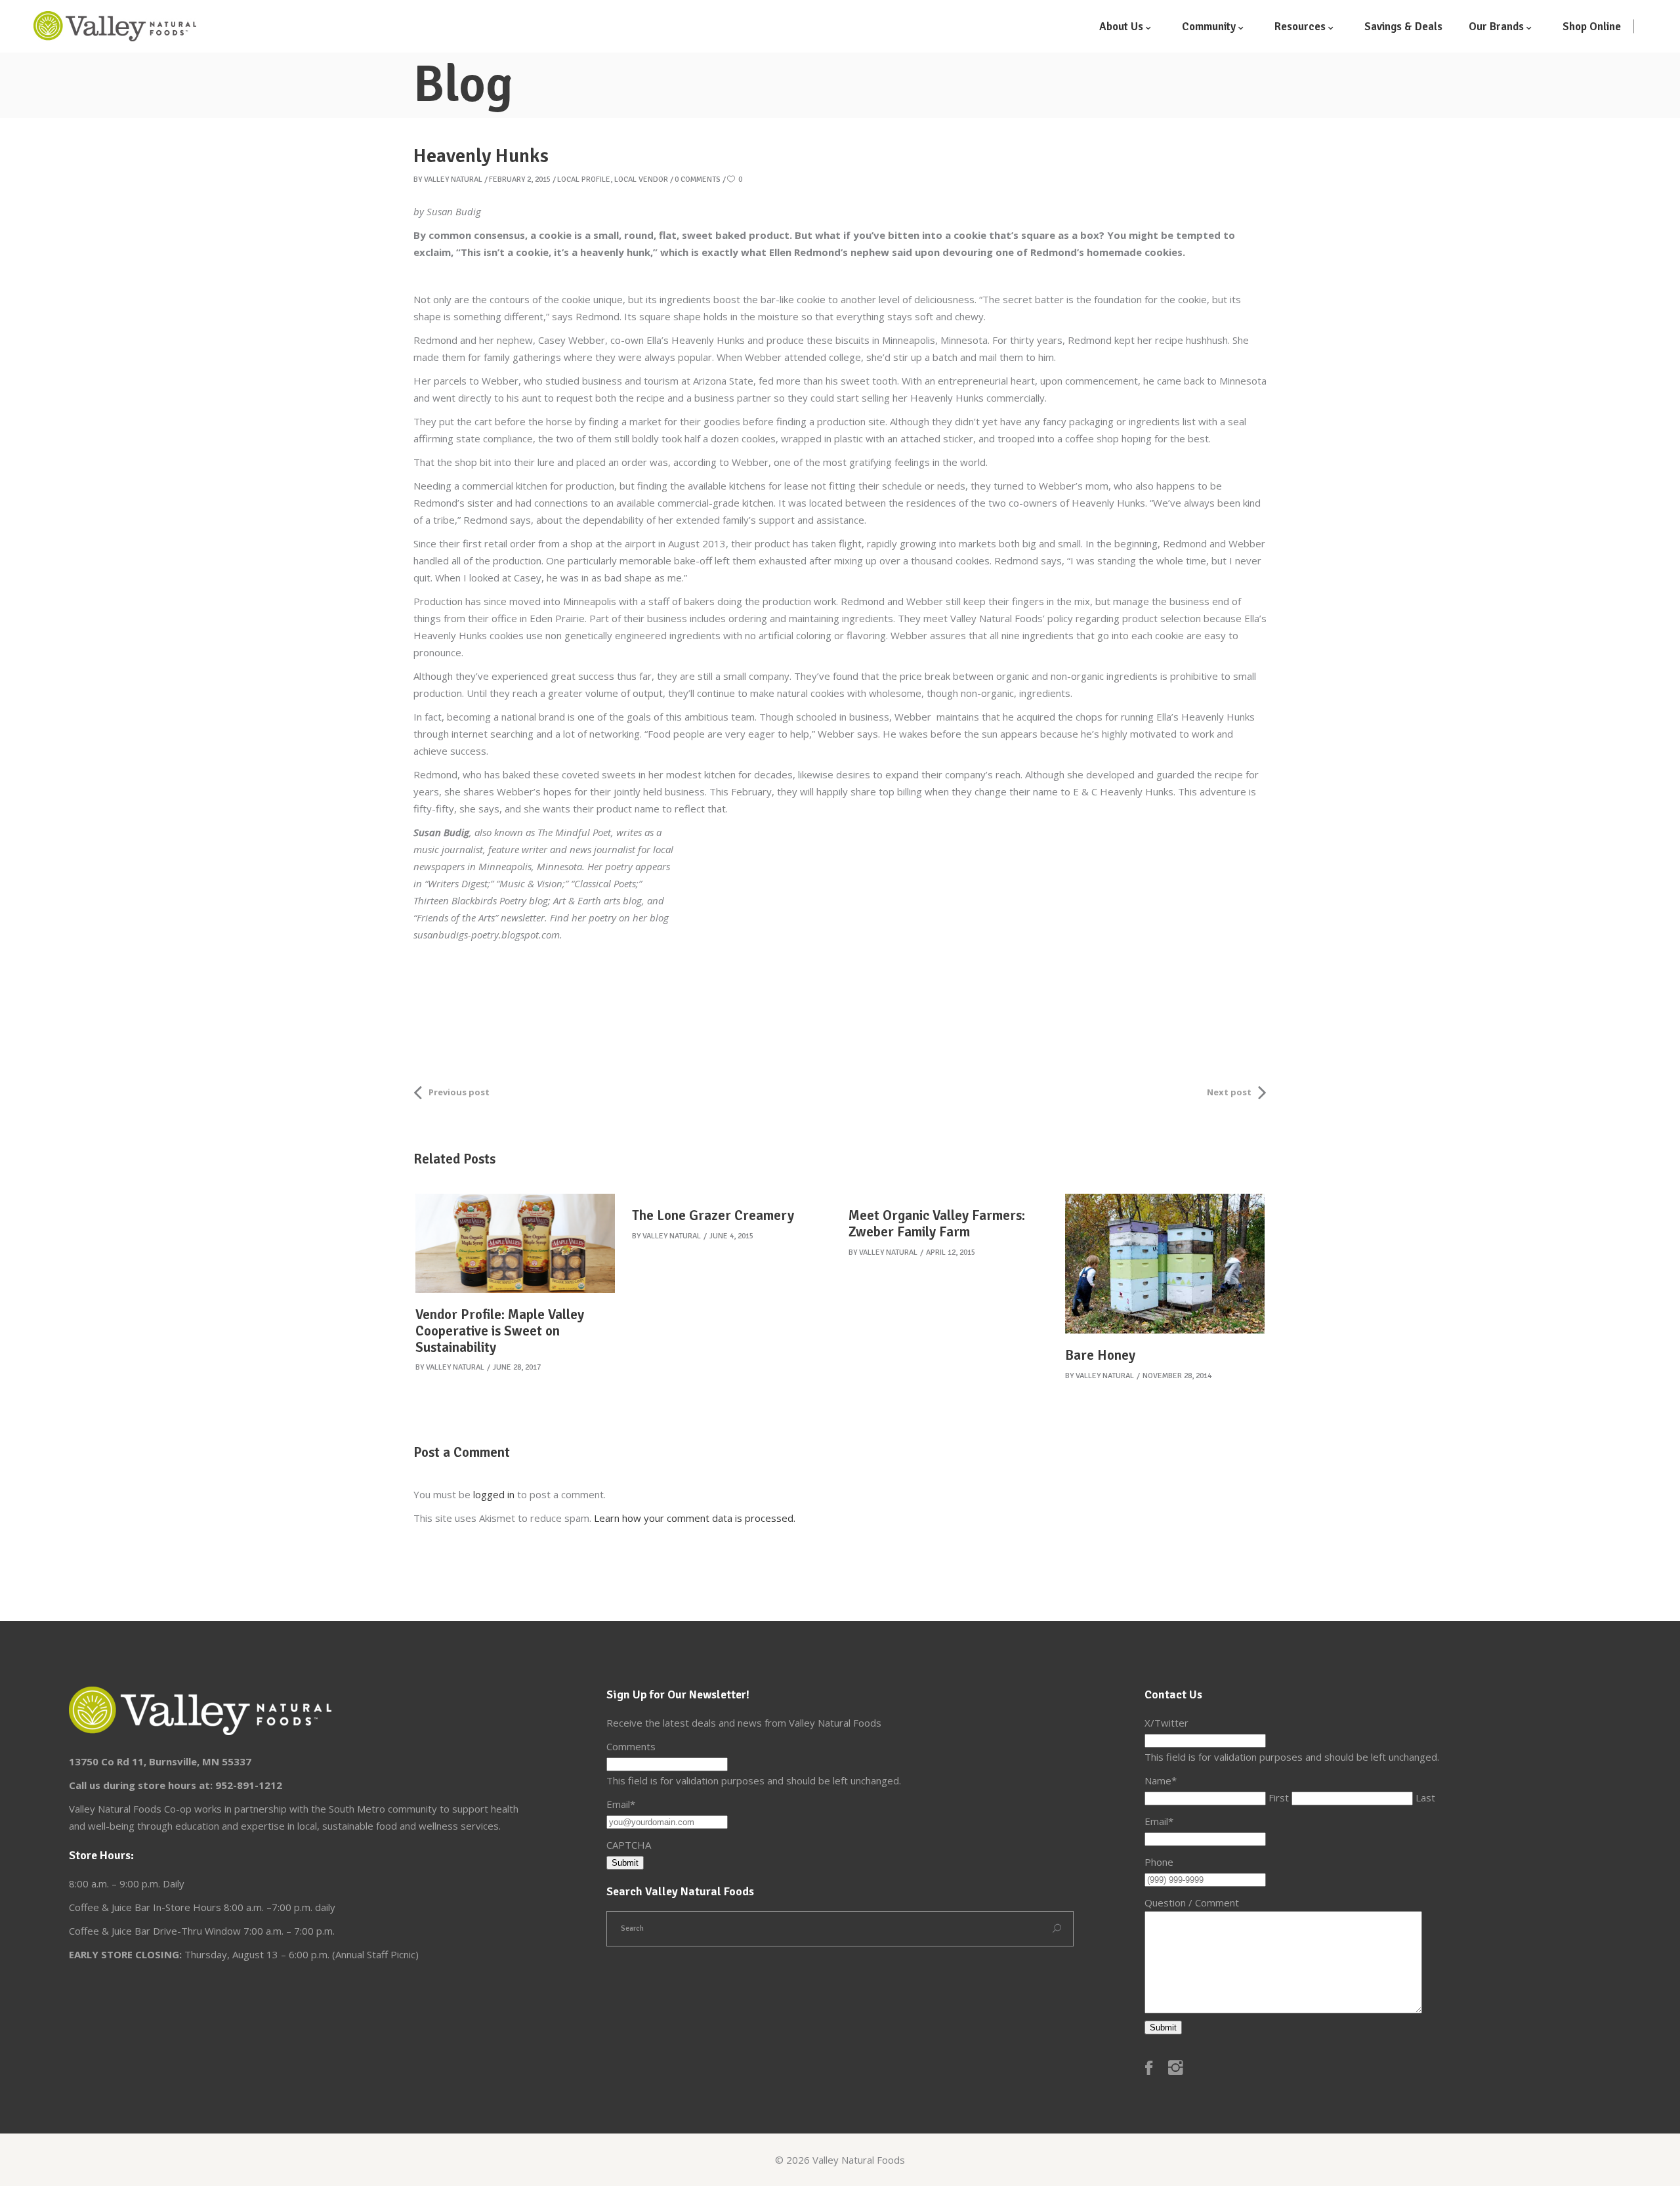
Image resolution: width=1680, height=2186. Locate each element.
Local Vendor (641, 179)
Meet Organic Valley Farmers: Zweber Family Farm (937, 1224)
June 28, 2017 (517, 1367)
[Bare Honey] (1165, 1264)
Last (1425, 1797)
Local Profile (584, 179)
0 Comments (698, 179)
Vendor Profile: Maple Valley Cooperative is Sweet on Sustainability (500, 1331)
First (1279, 1797)
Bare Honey (1100, 1355)
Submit (625, 1863)
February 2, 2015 (520, 179)
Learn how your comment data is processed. (695, 1518)
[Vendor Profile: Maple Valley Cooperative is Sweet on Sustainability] (515, 1243)
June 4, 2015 (731, 1236)
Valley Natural (453, 179)
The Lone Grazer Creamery (713, 1215)
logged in (494, 1494)
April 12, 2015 (951, 1252)
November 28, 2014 (1177, 1376)
